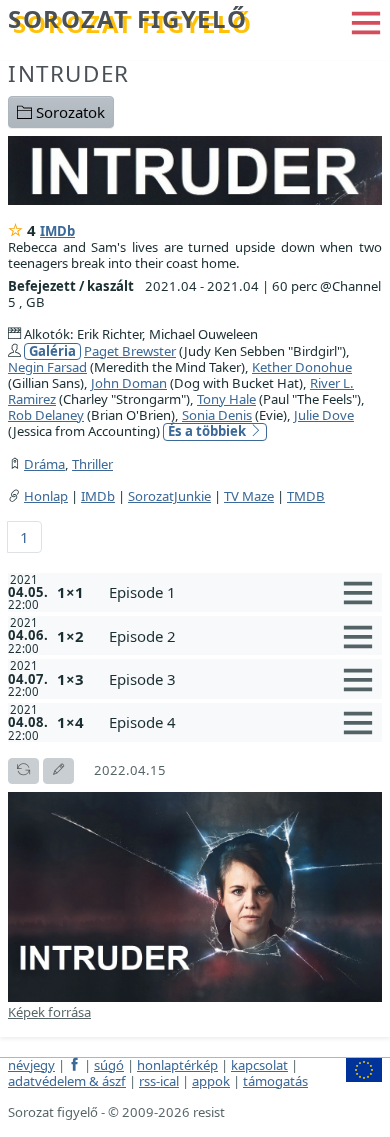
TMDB (306, 496)
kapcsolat (259, 1065)
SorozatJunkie (169, 496)
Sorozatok (68, 112)
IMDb (57, 231)
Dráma (44, 464)
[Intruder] (195, 168)
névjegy (31, 1065)
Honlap (46, 496)
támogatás (275, 1081)
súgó (109, 1065)
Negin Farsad (47, 367)
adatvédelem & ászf (67, 1081)
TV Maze (249, 496)
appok (211, 1081)
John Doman (129, 383)
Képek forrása (49, 1012)
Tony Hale (226, 399)
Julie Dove (324, 415)
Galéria (52, 351)
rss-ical (159, 1081)
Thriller (92, 464)
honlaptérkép (177, 1065)
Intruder (69, 73)
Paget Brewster (130, 351)
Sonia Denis (217, 415)
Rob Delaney (46, 415)
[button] (366, 21)
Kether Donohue (302, 367)
